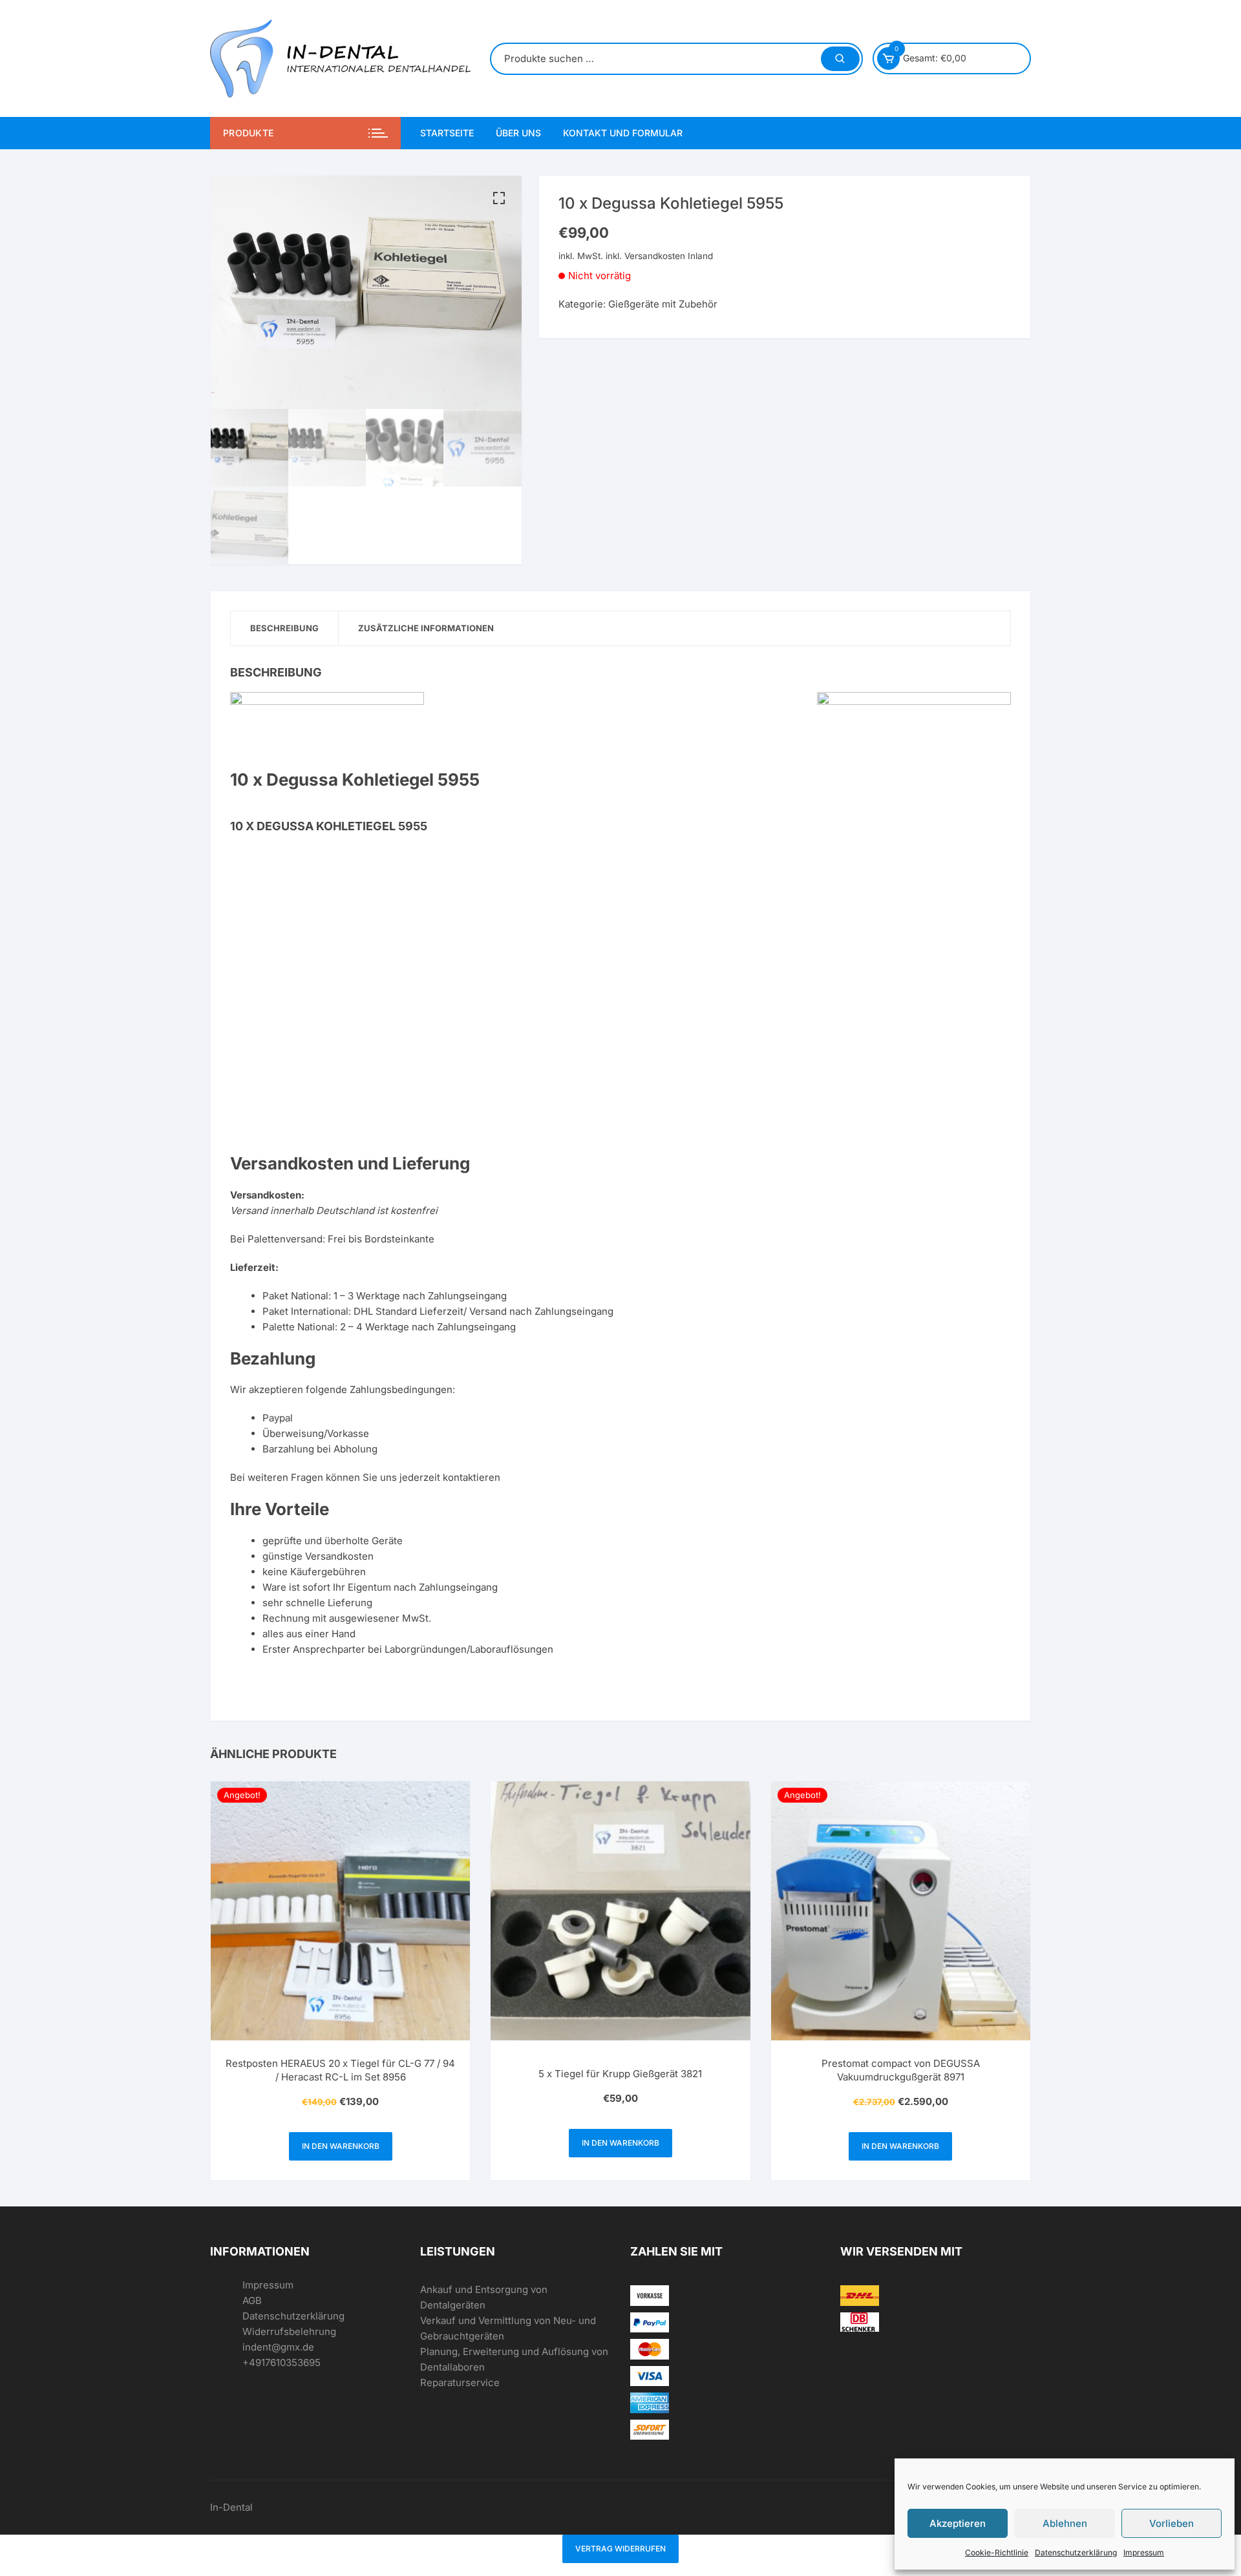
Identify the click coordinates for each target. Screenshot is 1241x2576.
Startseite (447, 133)
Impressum (1144, 2552)
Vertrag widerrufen (620, 2549)
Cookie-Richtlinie (997, 2552)
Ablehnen (1065, 2523)
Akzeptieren (958, 2523)
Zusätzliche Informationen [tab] (426, 628)
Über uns (518, 133)
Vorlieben (1172, 2523)
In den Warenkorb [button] (341, 2146)
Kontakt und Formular (623, 133)
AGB (252, 2300)
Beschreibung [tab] (284, 628)
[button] (499, 198)
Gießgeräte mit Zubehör (663, 304)
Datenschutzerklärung (1076, 2552)
